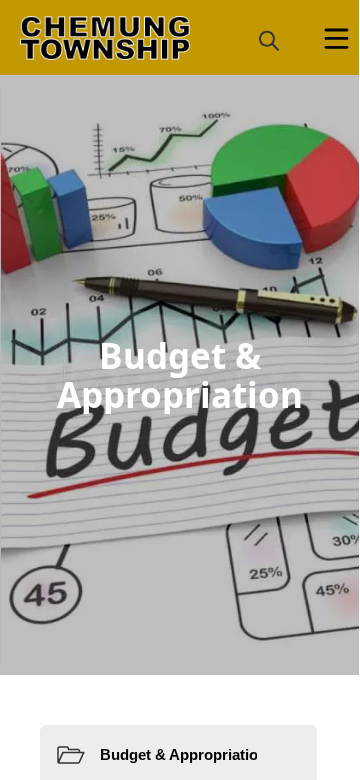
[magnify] (269, 40)
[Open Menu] (336, 38)
